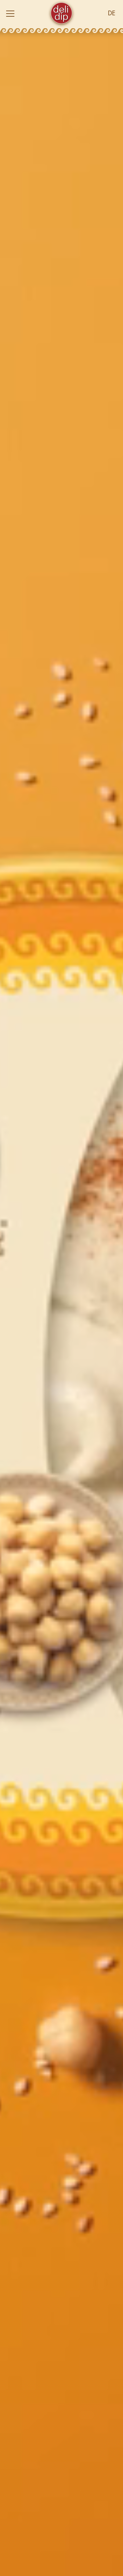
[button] (23, 14)
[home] (61, 14)
